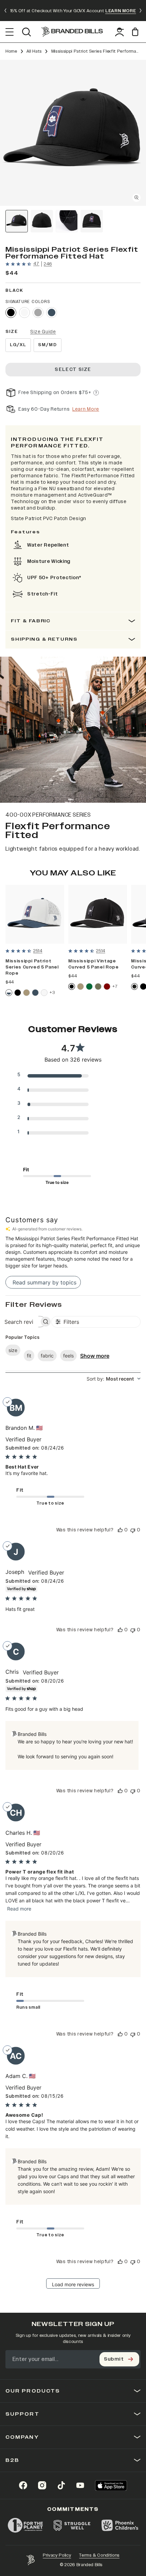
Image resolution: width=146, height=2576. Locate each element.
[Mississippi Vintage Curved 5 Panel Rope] (98, 914)
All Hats (34, 51)
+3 (52, 992)
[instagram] (42, 2485)
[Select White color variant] (24, 313)
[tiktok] (61, 2485)
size (13, 1350)
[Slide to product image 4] (92, 221)
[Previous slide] (5, 11)
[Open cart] (136, 32)
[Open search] (26, 32)
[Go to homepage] (72, 32)
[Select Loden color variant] (98, 987)
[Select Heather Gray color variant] (38, 313)
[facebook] (23, 2485)
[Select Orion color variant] (52, 313)
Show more (95, 1356)
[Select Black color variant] (11, 313)
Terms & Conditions (99, 2555)
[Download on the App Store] (111, 2485)
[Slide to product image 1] (17, 221)
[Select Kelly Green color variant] (89, 987)
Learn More (86, 409)
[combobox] (114, 1379)
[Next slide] (141, 11)
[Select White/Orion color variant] (9, 993)
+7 (115, 986)
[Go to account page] (120, 32)
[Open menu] (10, 32)
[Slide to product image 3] (67, 221)
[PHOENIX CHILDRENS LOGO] (120, 2525)
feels (68, 1356)
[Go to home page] (31, 2560)
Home (11, 51)
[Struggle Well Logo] (72, 2525)
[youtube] (80, 2485)
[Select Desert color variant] (26, 993)
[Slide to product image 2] (42, 221)
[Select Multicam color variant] (134, 987)
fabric (47, 1356)
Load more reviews (73, 2284)
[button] (73, 133)
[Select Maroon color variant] (107, 987)
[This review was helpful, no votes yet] (120, 1530)
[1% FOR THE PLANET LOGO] (25, 2525)
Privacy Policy (57, 2555)
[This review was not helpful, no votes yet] (133, 1530)
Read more (19, 1909)
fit (29, 1356)
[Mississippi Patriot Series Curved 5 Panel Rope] (35, 914)
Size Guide (43, 332)
